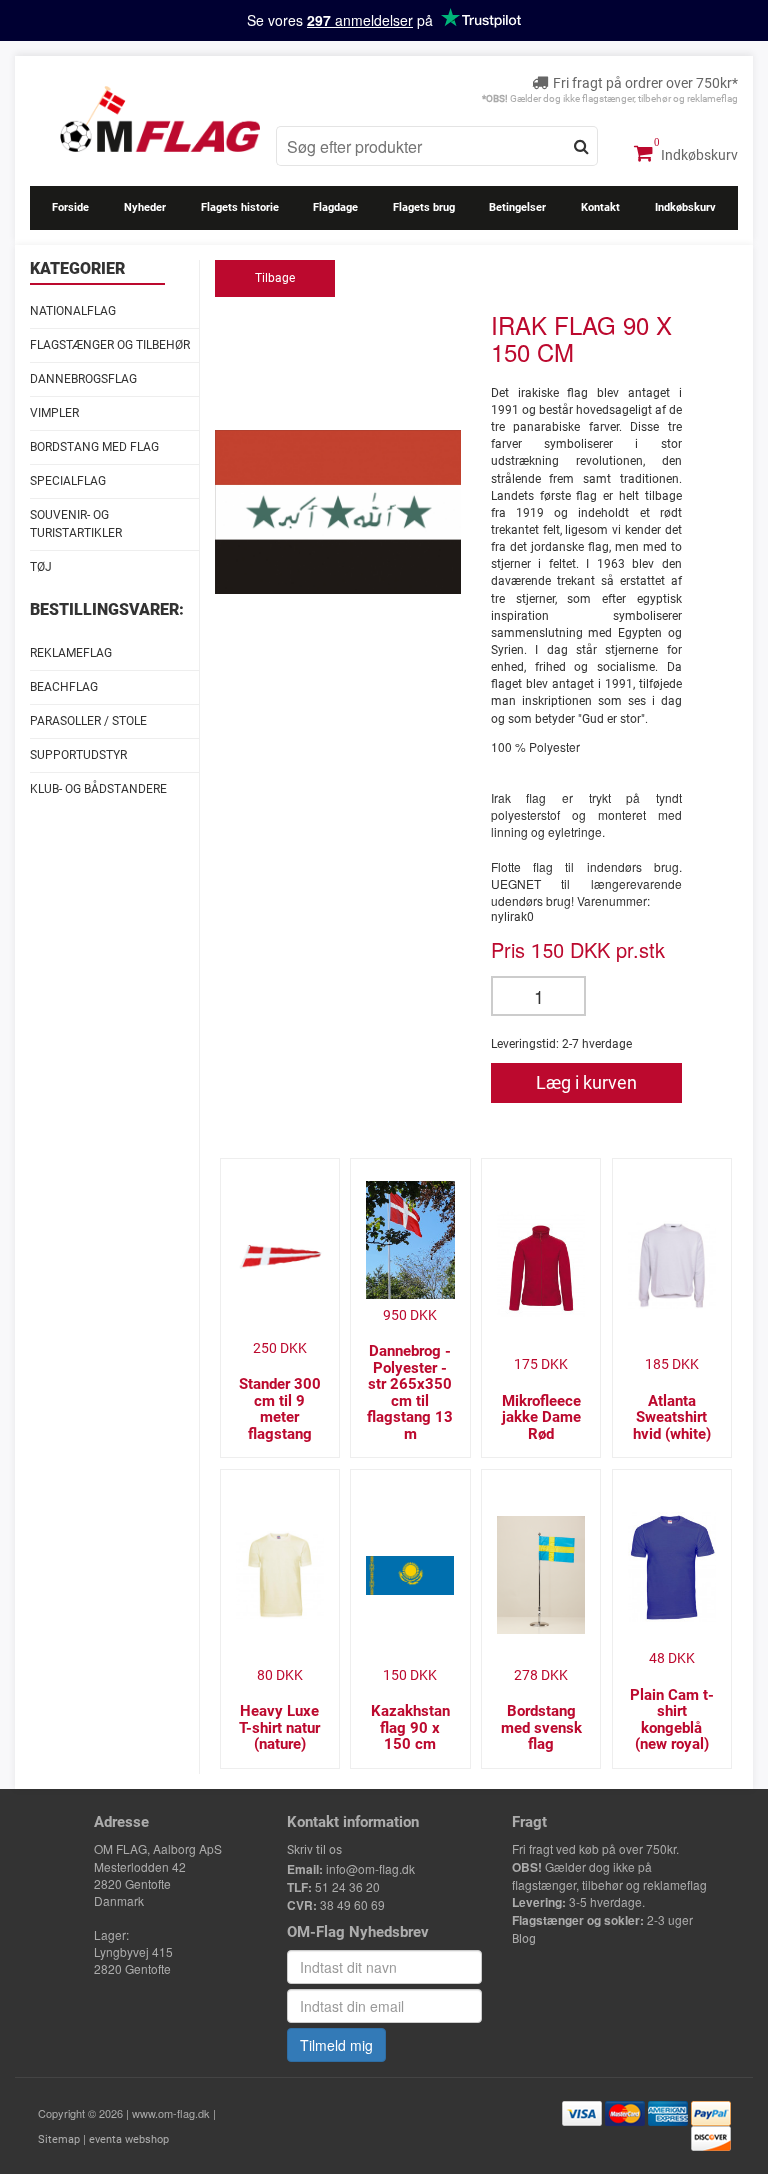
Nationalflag (73, 311)
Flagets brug (424, 207)
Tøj (41, 567)
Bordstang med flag (94, 447)
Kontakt (600, 207)
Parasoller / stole (88, 721)
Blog (524, 1939)
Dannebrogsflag (83, 379)
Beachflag (64, 687)
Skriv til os (314, 1850)
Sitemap (59, 2139)
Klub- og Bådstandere (98, 789)
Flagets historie (240, 207)
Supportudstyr (78, 755)
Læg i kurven (586, 1082)
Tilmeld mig (336, 2045)
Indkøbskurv (698, 155)
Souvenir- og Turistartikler (76, 523)
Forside (70, 207)
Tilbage (275, 278)
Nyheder (145, 207)
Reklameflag (71, 653)
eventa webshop (129, 2139)
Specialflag (68, 481)
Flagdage (335, 207)
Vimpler (54, 413)
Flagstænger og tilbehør (110, 345)
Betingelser (517, 207)
